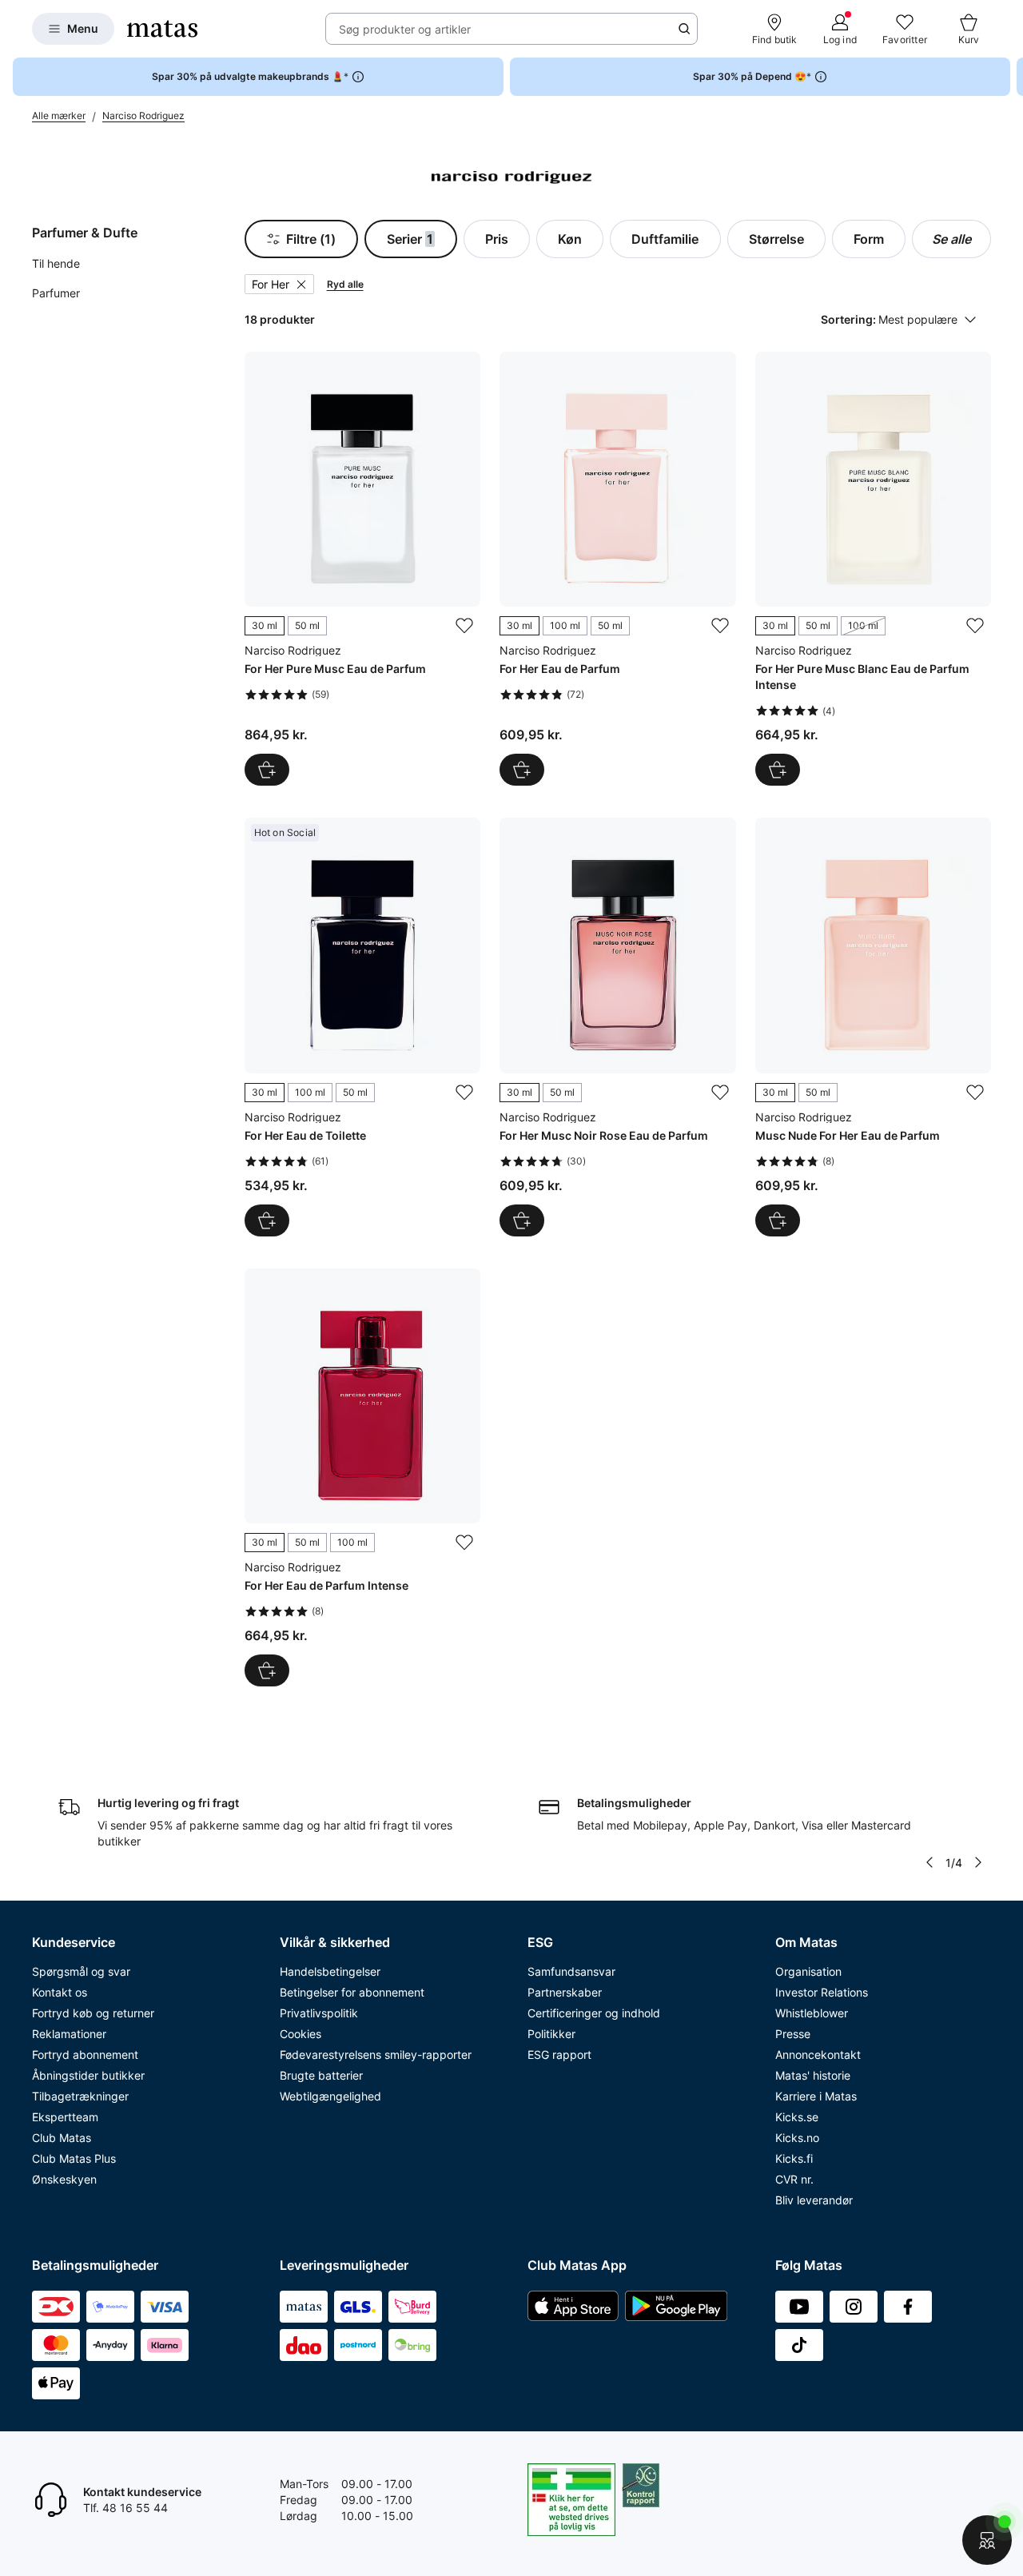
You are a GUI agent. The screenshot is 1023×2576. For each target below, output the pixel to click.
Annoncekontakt (818, 2054)
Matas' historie (813, 2075)
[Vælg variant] (267, 770)
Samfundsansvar (571, 1971)
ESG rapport (559, 2054)
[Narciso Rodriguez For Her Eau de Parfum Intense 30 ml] (362, 1477)
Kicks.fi (794, 2158)
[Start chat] (987, 2540)
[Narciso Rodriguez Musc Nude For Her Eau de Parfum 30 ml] (873, 1027)
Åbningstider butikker (88, 2075)
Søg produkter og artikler (405, 29)
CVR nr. (794, 2179)
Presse (793, 2034)
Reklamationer (69, 2034)
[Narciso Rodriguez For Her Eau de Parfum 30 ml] (617, 569)
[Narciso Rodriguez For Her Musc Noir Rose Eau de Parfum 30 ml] (617, 1027)
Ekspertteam (65, 2117)
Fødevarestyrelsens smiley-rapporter (376, 2054)
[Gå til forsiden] (162, 29)
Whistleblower (812, 2013)
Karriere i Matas (816, 2096)
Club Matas (62, 2138)
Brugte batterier (321, 2075)
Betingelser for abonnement (352, 1992)
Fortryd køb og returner (93, 2013)
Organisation (808, 1971)
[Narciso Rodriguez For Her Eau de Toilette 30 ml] (362, 1027)
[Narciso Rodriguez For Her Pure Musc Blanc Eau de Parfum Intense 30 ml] (873, 569)
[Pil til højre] (1010, 77)
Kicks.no (797, 2138)
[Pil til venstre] (929, 1862)
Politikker (551, 2034)
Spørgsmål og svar (81, 1971)
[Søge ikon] (684, 29)
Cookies (301, 2034)
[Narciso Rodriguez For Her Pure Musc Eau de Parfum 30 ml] (362, 569)
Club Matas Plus (74, 2158)
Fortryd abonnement (85, 2054)
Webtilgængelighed (330, 2096)
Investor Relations (822, 1992)
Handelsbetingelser (330, 1971)
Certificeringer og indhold (594, 2013)
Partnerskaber (565, 1992)
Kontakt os (60, 1992)
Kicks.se (797, 2117)
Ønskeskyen (64, 2179)
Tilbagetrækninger (80, 2096)
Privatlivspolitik (319, 2013)
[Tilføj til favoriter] (464, 626)
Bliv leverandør (814, 2200)
